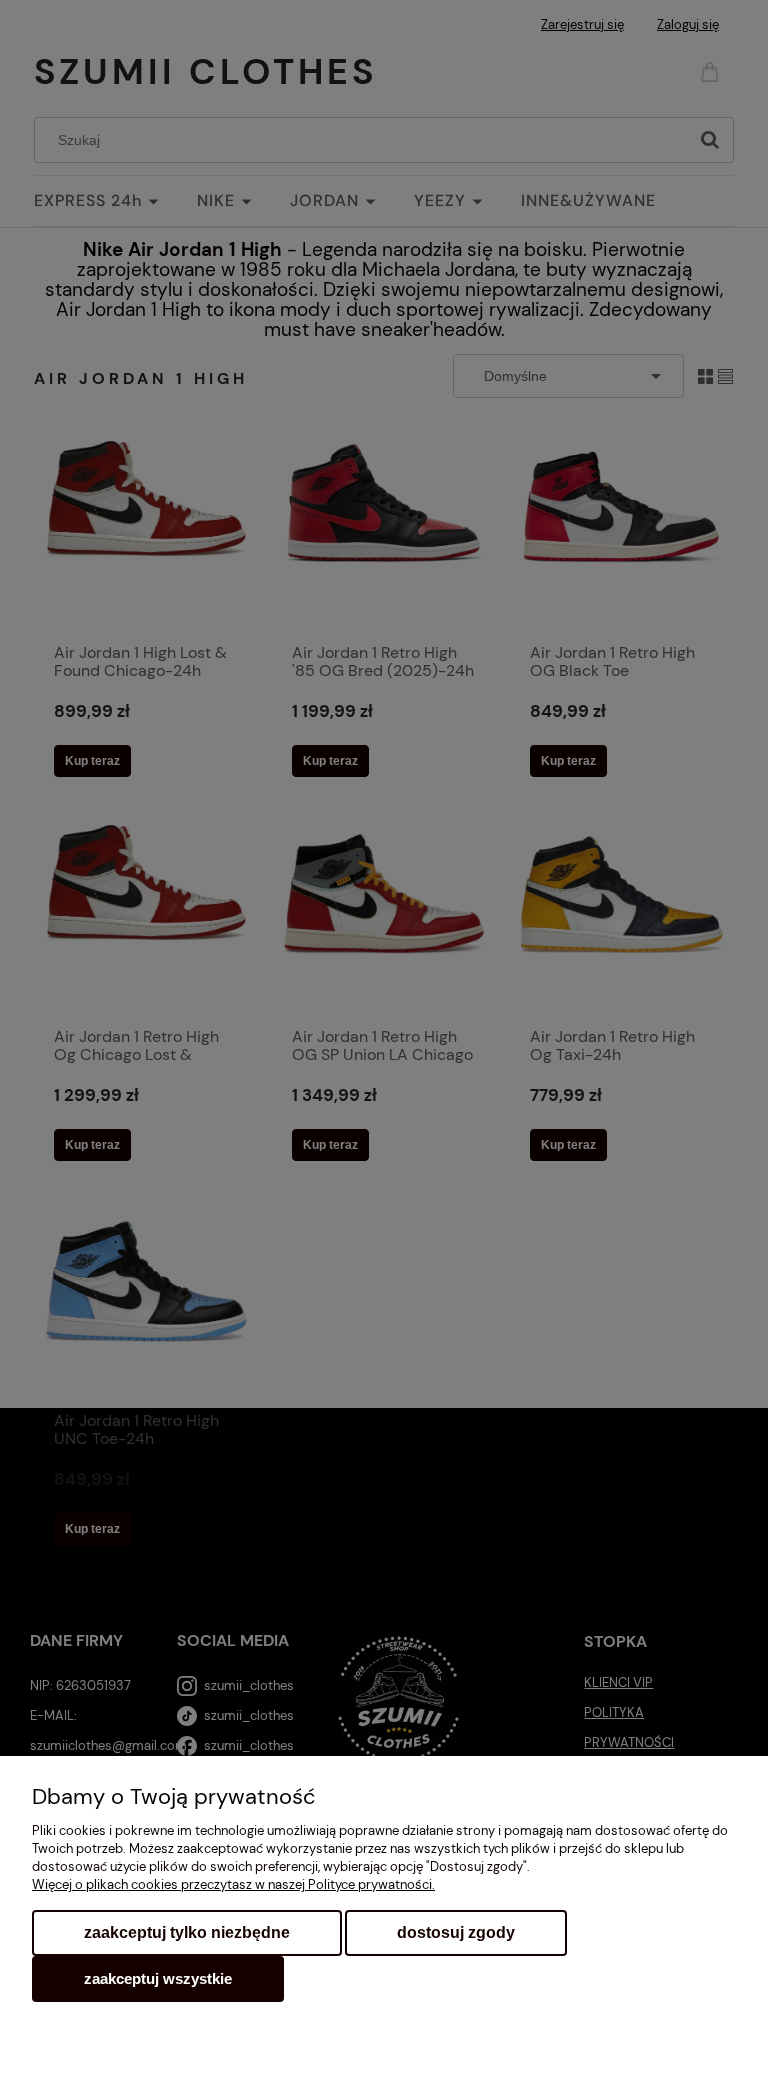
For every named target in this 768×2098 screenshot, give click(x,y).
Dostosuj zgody (456, 1932)
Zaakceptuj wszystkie (158, 1978)
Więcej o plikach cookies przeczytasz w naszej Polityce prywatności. (233, 1884)
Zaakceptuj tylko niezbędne (187, 1932)
